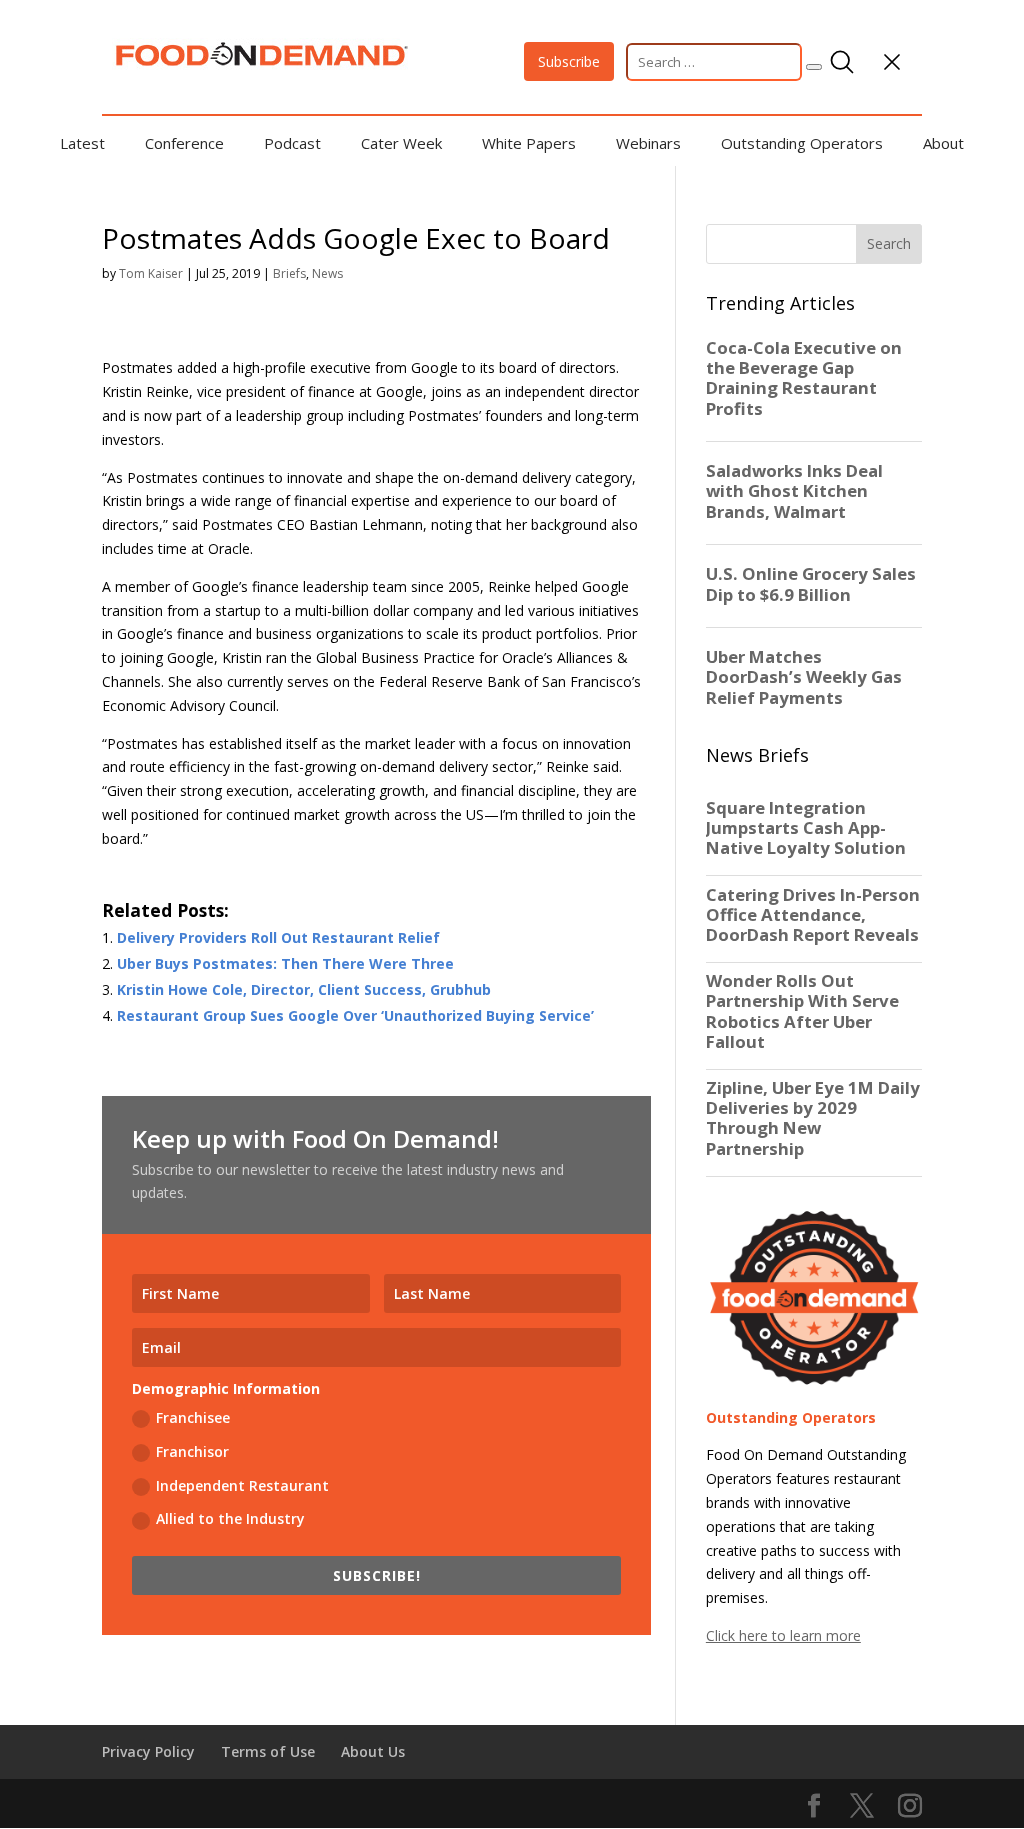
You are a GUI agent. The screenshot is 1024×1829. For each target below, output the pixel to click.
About (943, 143)
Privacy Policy (148, 1751)
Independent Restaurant (242, 1485)
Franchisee (193, 1417)
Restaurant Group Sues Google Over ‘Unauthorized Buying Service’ (355, 1015)
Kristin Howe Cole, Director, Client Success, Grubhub (304, 989)
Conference (184, 143)
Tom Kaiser (151, 273)
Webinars (648, 143)
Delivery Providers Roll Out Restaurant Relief (278, 937)
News (327, 273)
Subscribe (569, 61)
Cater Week (401, 143)
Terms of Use (268, 1751)
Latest (82, 143)
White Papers (529, 143)
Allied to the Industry (230, 1518)
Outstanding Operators (802, 143)
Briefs (289, 273)
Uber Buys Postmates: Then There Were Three (285, 963)
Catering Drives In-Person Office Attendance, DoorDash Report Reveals (813, 915)
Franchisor (192, 1451)
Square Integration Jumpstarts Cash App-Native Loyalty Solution (806, 828)
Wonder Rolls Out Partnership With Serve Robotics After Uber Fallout (802, 1011)
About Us (373, 1751)
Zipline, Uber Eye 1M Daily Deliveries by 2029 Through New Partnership (813, 1118)
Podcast (292, 143)
